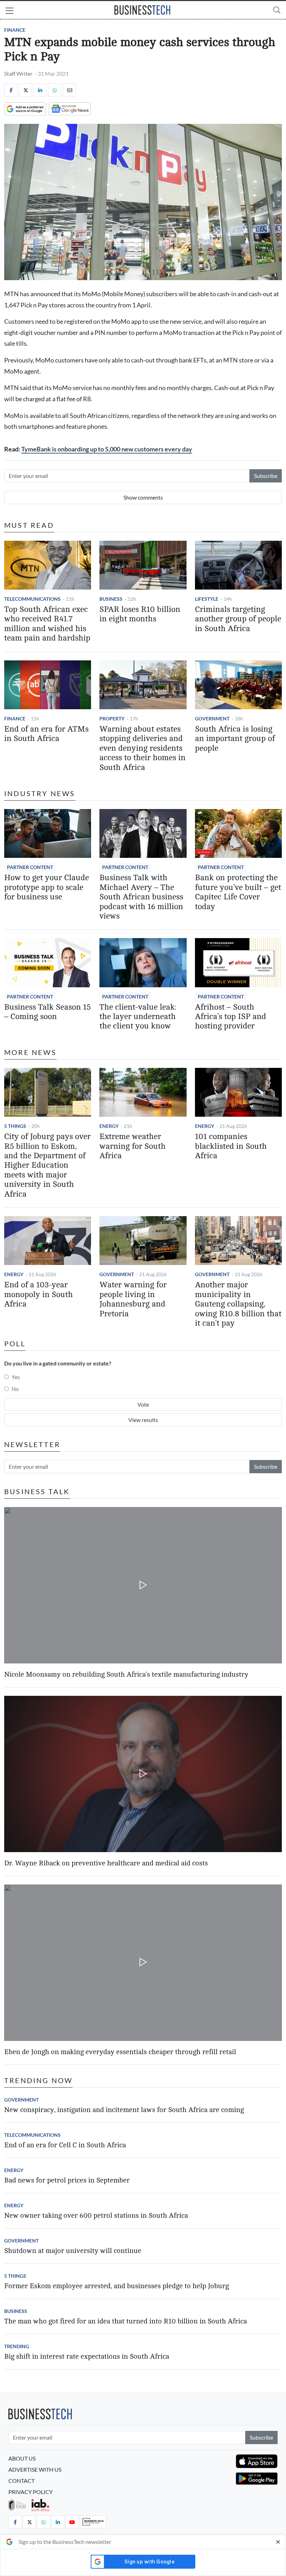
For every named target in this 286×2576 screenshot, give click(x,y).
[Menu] (10, 12)
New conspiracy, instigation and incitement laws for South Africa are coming (124, 2110)
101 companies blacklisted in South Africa (231, 1146)
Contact (21, 2481)
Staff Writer (18, 73)
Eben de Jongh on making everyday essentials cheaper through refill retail (120, 2052)
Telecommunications (32, 599)
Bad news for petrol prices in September (67, 2180)
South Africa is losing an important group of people (235, 739)
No (15, 1389)
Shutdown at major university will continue (73, 2251)
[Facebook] (11, 90)
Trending (17, 2346)
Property (112, 718)
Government (212, 718)
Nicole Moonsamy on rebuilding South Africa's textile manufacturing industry (126, 1674)
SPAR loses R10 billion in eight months (140, 614)
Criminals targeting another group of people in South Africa (238, 619)
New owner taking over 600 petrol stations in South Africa (96, 2215)
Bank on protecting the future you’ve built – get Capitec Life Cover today (238, 892)
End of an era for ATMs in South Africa (46, 734)
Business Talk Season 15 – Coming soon (47, 1012)
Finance (15, 30)
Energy (109, 1126)
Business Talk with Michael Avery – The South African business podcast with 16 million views (141, 897)
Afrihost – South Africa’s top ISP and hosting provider (231, 1017)
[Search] (277, 10)
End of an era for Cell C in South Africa (65, 2145)
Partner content (30, 867)
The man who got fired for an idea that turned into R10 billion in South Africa (126, 2321)
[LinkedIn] (40, 90)
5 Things (15, 1126)
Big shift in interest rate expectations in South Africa (87, 2356)
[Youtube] (72, 2522)
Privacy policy (31, 2492)
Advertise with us (35, 2469)
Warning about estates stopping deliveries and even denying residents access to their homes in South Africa (142, 748)
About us (22, 2458)
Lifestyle (207, 599)
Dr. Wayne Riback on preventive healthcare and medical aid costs (106, 1863)
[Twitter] (25, 90)
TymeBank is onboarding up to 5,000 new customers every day (107, 449)
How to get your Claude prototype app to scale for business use (47, 887)
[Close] (278, 2542)
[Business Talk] (93, 2522)
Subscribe (266, 476)
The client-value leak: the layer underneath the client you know (138, 1017)
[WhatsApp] (55, 90)
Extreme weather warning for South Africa (133, 1146)
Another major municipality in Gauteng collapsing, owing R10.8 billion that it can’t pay (238, 1304)
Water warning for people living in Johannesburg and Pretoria (133, 1299)
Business (111, 599)
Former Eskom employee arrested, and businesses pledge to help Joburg (116, 2286)
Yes (16, 1377)
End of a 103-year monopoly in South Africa (39, 1294)
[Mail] (69, 90)
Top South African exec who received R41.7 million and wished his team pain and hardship (47, 624)
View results (143, 1420)
